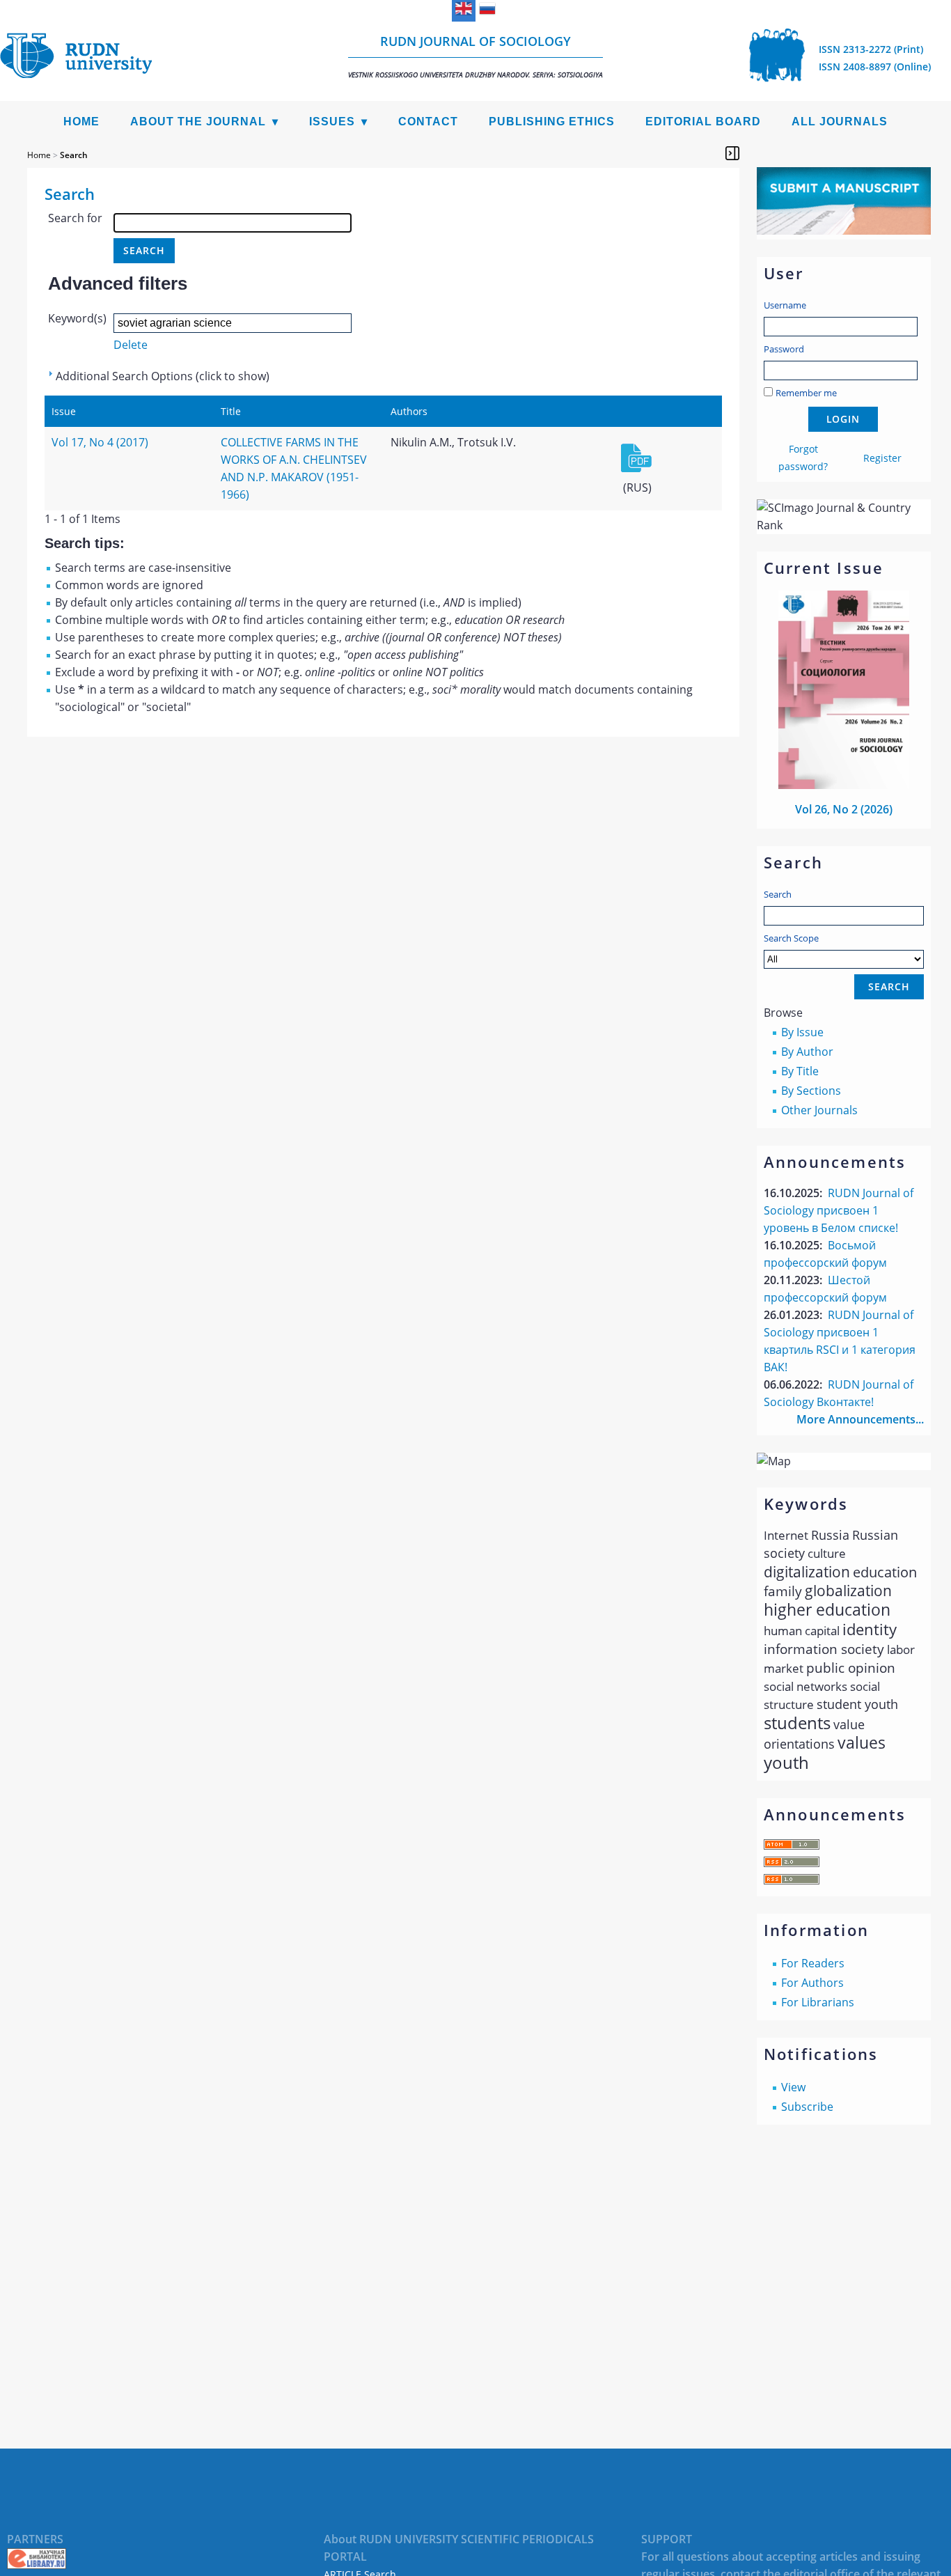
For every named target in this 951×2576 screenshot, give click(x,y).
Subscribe (807, 2107)
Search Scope (791, 938)
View (793, 2087)
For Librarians (818, 2002)
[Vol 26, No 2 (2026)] (844, 785)
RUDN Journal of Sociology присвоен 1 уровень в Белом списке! (839, 1210)
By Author (807, 1052)
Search (778, 894)
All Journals (840, 122)
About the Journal (198, 122)
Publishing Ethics (552, 122)
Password (784, 349)
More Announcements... (860, 1419)
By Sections (811, 1091)
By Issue (802, 1032)
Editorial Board (703, 122)
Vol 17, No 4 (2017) (100, 442)
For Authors (812, 1983)
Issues (332, 122)
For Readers (813, 1963)
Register (882, 458)
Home (81, 122)
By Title (800, 1071)
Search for (75, 218)
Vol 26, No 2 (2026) (844, 809)
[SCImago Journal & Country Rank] (844, 525)
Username (785, 305)
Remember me (806, 393)
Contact (428, 122)
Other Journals (819, 1110)
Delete (131, 345)
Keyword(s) (77, 318)
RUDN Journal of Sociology (475, 56)
